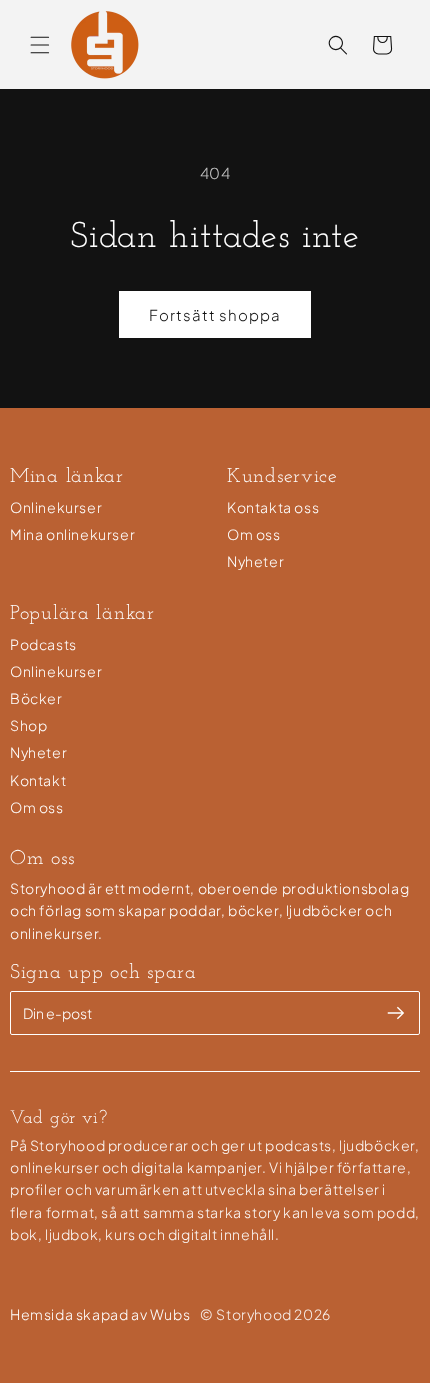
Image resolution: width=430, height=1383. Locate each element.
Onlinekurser (56, 507)
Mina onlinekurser (72, 534)
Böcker (36, 698)
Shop (28, 725)
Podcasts (43, 644)
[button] (40, 45)
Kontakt (38, 780)
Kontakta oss (273, 507)
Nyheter (255, 561)
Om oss (254, 534)
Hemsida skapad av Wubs (100, 1314)
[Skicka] (396, 1013)
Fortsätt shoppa (215, 314)
